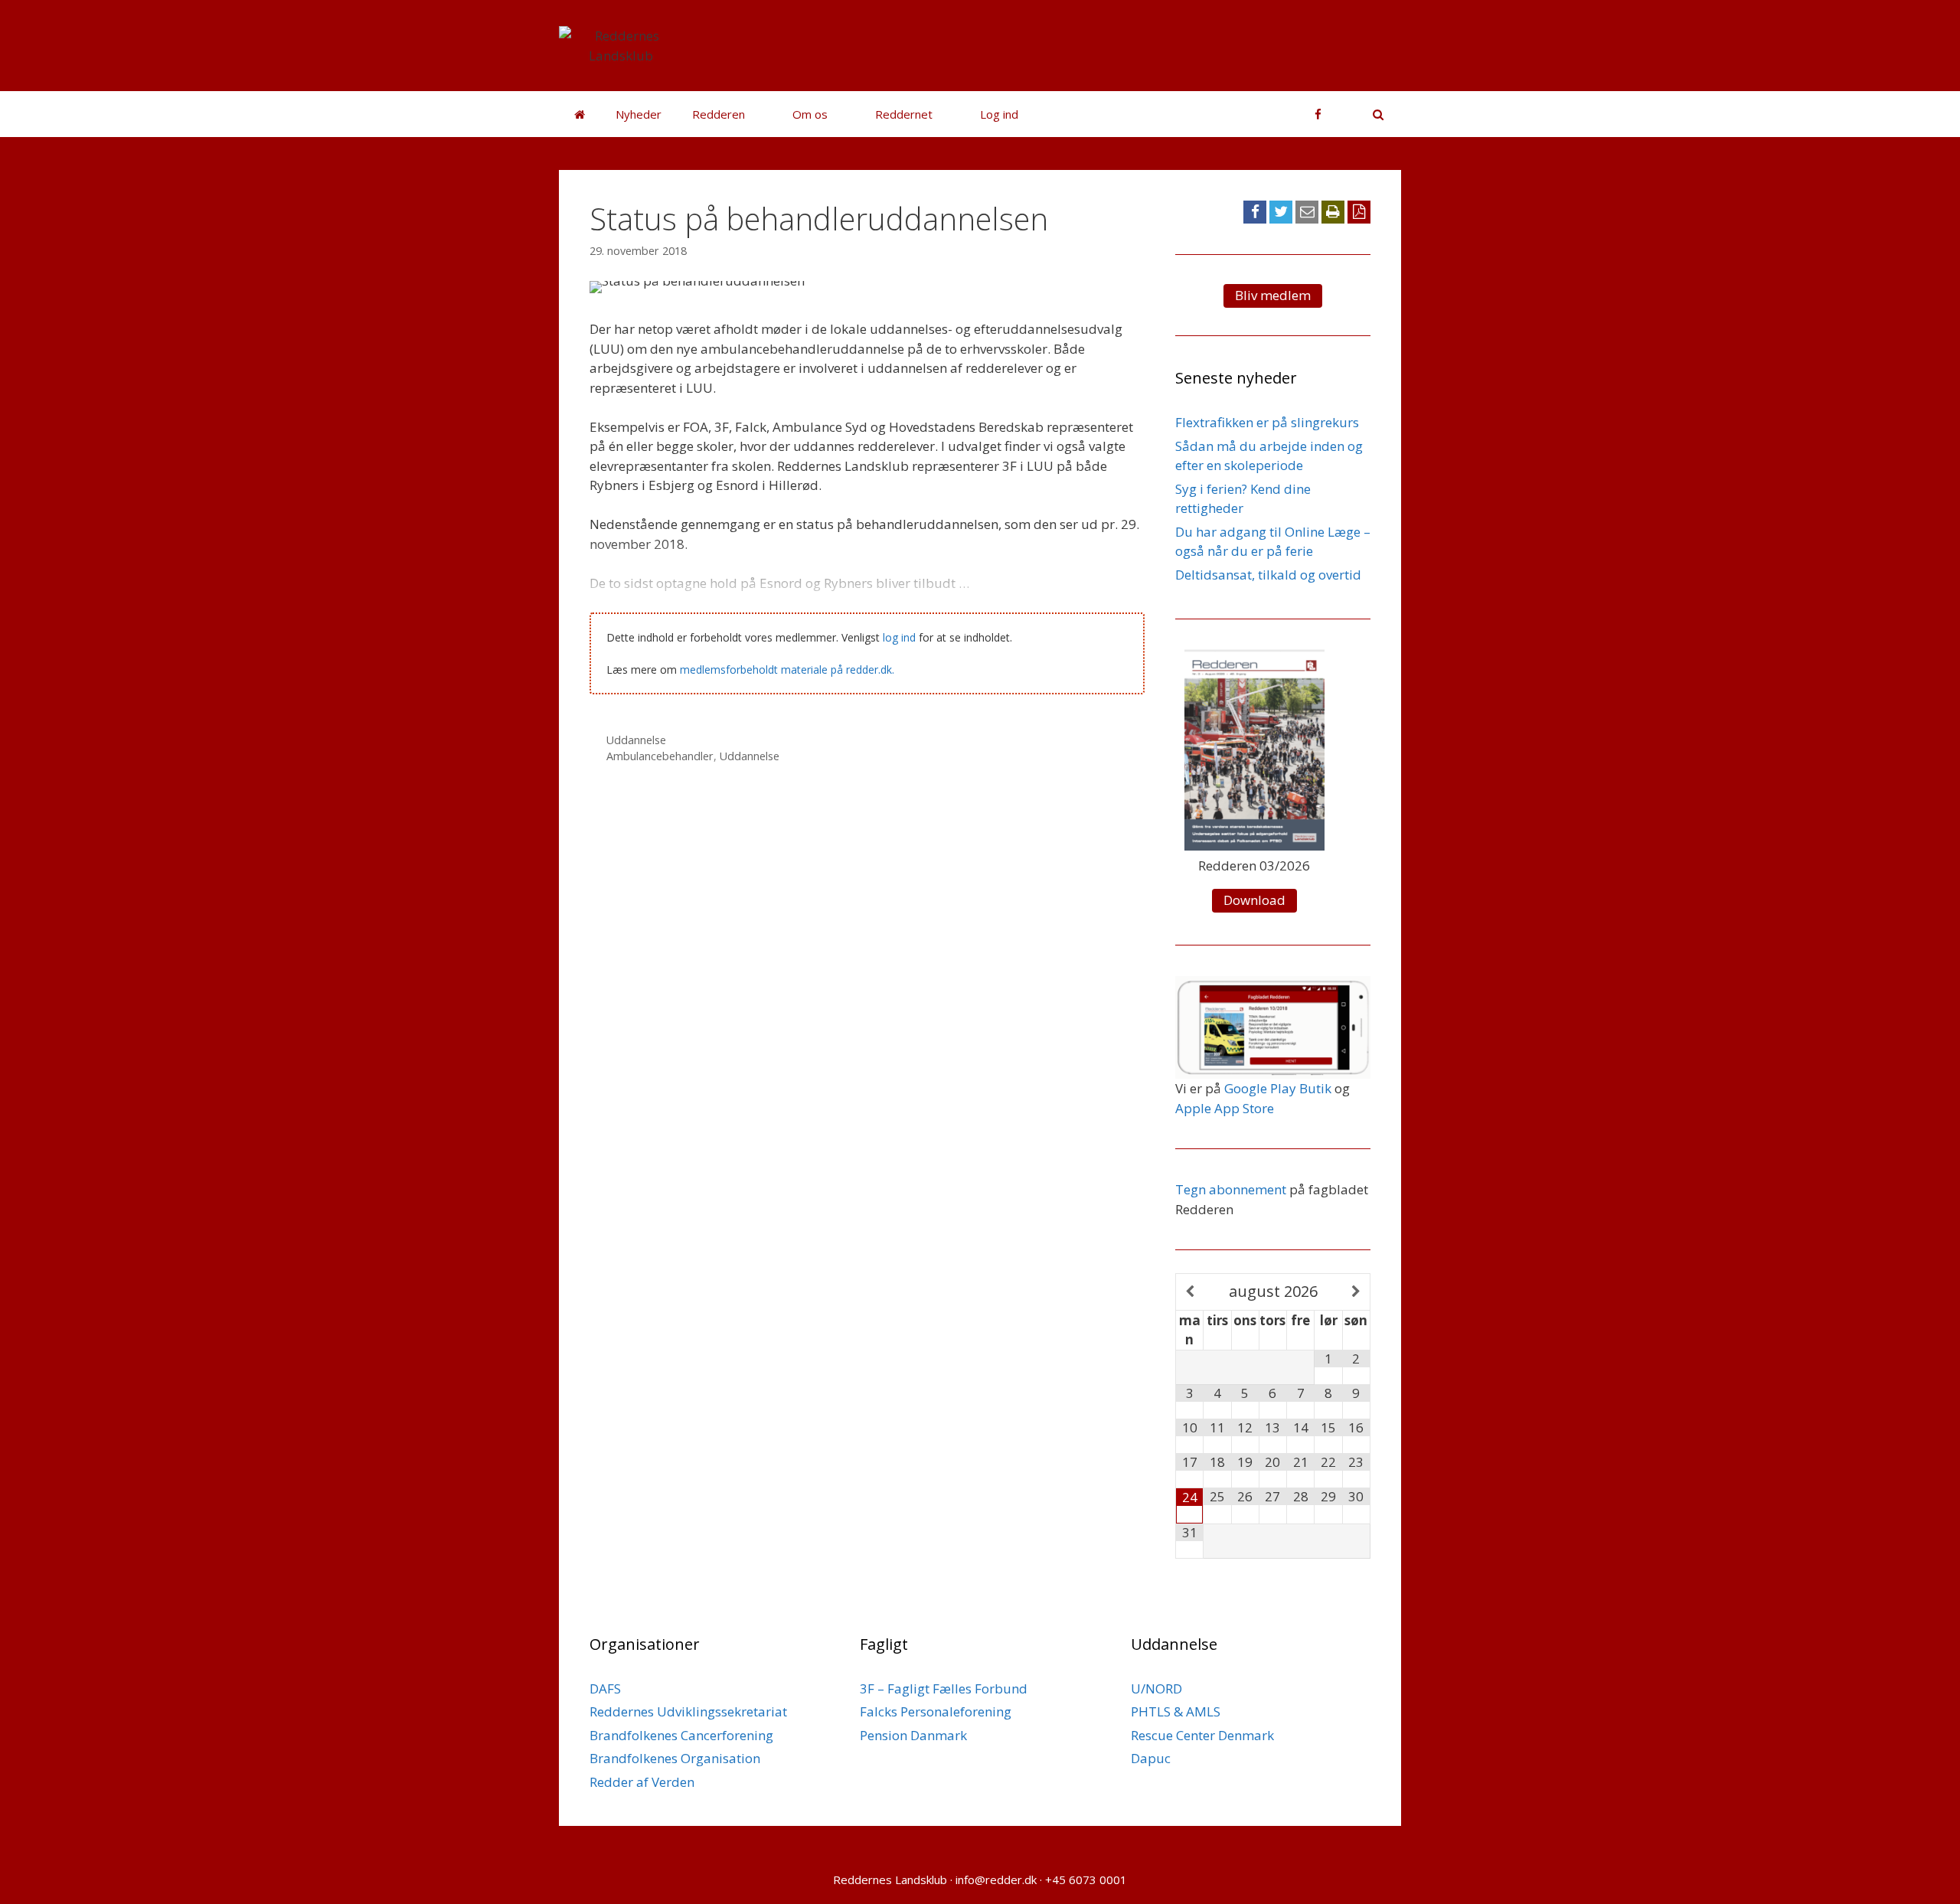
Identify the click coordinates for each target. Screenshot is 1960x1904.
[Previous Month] (1190, 1292)
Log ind (999, 114)
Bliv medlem (1273, 295)
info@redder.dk (996, 1880)
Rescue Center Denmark (1202, 1735)
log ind (899, 637)
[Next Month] (1356, 1292)
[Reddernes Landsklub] (621, 44)
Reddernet (904, 114)
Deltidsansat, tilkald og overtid (1268, 575)
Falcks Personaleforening (936, 1711)
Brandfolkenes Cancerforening (681, 1735)
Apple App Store (1225, 1108)
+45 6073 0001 (1086, 1880)
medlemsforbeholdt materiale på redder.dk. (787, 670)
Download (1254, 900)
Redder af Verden (642, 1782)
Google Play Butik (1278, 1088)
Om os (810, 114)
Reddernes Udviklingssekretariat (688, 1711)
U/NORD (1156, 1688)
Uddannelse (636, 740)
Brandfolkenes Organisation (675, 1758)
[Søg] (1371, 114)
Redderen (719, 114)
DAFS (605, 1688)
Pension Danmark (913, 1735)
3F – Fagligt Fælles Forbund (944, 1688)
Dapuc (1151, 1758)
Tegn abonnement (1231, 1189)
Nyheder (639, 114)
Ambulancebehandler (660, 756)
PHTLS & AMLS (1176, 1711)
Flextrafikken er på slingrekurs (1267, 422)
